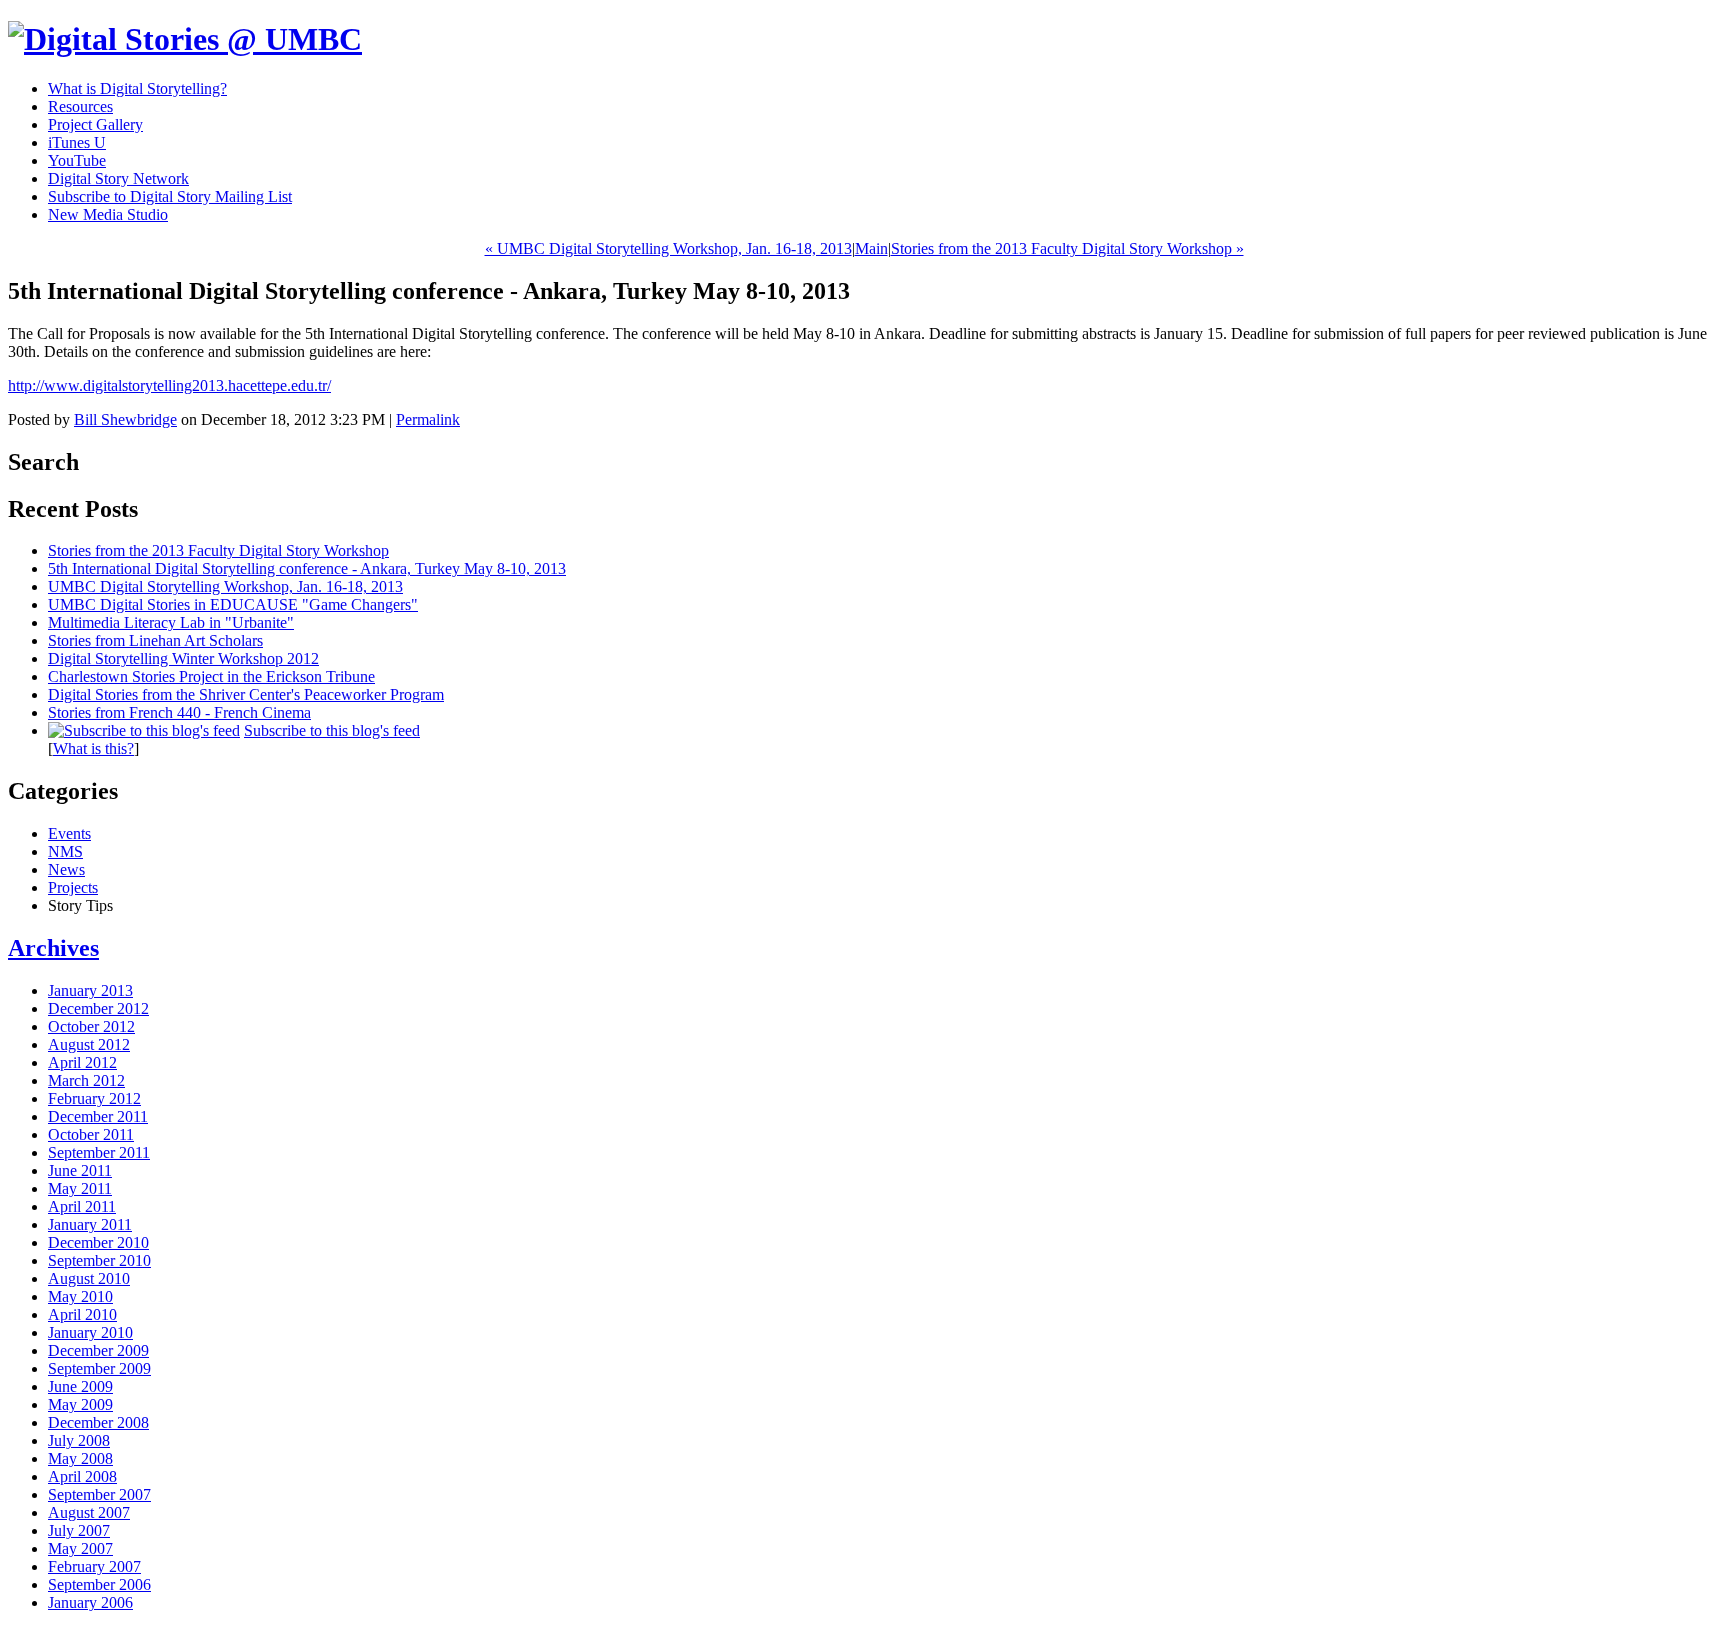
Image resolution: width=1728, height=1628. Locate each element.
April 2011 (82, 1206)
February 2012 (94, 1098)
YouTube (77, 160)
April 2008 (82, 1476)
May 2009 (80, 1404)
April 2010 (82, 1314)
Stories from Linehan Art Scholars (155, 640)
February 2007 (94, 1566)
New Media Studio (108, 214)
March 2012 (86, 1080)
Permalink (428, 419)
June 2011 (80, 1170)
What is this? (93, 748)
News (66, 869)
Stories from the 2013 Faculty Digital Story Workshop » (1067, 248)
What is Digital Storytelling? (137, 88)
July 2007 (79, 1530)
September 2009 (99, 1368)
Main (871, 248)
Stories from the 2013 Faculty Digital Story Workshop (218, 550)
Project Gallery (95, 124)
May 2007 (80, 1548)
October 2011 (91, 1134)
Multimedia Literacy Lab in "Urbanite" (171, 622)
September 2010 (99, 1260)
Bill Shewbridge (125, 419)
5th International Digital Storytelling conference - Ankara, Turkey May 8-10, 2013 (307, 568)
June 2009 (80, 1386)
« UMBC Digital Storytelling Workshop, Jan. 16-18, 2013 (668, 248)
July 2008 (79, 1440)
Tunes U (77, 142)
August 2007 (89, 1512)
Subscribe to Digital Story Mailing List (170, 196)
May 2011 (80, 1188)
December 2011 (98, 1116)
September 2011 (99, 1152)
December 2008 (98, 1422)
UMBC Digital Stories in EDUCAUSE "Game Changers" (233, 604)
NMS (65, 851)
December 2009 (98, 1350)
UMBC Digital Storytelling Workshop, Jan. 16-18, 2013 (225, 586)
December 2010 (98, 1242)
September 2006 (99, 1584)
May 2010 (80, 1296)
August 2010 (89, 1278)
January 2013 (90, 990)
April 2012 (82, 1062)
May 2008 (80, 1458)
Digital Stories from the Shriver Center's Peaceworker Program (246, 694)
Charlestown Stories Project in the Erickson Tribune (211, 676)
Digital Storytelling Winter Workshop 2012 (183, 658)
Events (69, 833)
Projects (73, 887)
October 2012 (91, 1026)
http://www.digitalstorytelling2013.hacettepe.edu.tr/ (169, 385)
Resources (80, 106)
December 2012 (98, 1008)
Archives (53, 948)
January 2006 (90, 1602)
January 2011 (90, 1224)
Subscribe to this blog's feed (332, 730)
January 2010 (90, 1332)
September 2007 (99, 1494)
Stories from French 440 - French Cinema (179, 712)
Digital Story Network (118, 178)
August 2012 (89, 1044)
